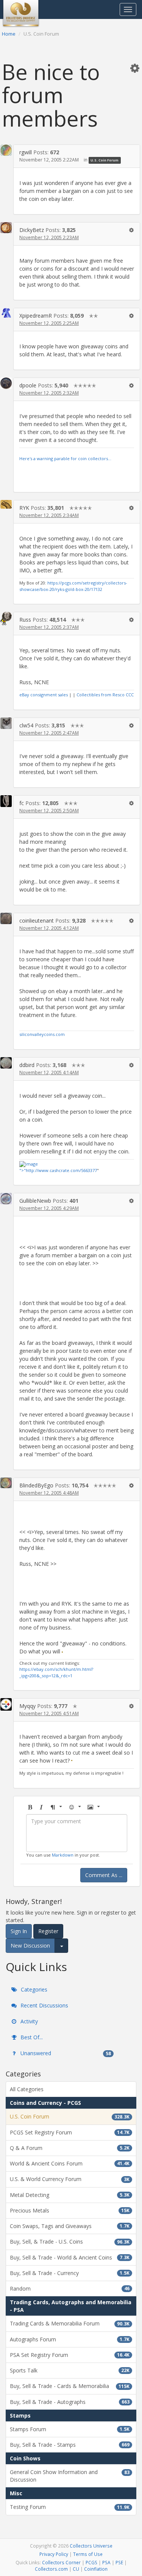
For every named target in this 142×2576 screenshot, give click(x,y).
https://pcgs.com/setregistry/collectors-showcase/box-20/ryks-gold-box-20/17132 (73, 586)
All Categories (27, 2089)
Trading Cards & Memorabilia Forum (70, 2323)
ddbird (27, 1065)
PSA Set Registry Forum (70, 2355)
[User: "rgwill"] (6, 150)
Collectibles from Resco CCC (105, 695)
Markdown (63, 1855)
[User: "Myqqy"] (6, 1704)
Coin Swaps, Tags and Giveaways (70, 2226)
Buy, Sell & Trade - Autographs (70, 2402)
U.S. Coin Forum (105, 160)
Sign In (19, 1931)
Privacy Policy (54, 2554)
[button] (135, 68)
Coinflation (96, 2569)
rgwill (26, 152)
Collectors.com (51, 2569)
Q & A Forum (70, 2148)
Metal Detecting (70, 2195)
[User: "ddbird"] (6, 1063)
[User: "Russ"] (6, 618)
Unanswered (65, 2053)
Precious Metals (70, 2210)
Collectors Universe (91, 2546)
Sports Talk (70, 2370)
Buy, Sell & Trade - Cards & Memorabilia (70, 2386)
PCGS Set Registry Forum (70, 2132)
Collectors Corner (61, 2562)
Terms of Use (88, 2554)
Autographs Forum (70, 2339)
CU (76, 2569)
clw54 (26, 725)
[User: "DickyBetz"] (6, 228)
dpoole (28, 385)
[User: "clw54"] (6, 723)
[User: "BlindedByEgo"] (6, 1483)
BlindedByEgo (36, 1485)
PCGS (91, 2562)
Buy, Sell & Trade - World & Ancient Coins (70, 2257)
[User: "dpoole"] (6, 383)
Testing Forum (70, 2507)
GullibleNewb (35, 1201)
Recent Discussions (44, 2005)
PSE (119, 2562)
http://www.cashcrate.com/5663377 (61, 1170)
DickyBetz (32, 230)
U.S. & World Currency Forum (70, 2179)
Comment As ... (104, 1875)
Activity (28, 2021)
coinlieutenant (37, 921)
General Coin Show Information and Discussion (70, 2476)
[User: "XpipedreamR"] (6, 313)
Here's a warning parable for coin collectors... (65, 458)
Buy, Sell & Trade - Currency (70, 2273)
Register (48, 1931)
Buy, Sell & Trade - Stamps (70, 2445)
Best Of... (31, 2037)
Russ (25, 620)
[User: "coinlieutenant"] (6, 918)
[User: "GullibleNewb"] (6, 1199)
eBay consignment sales (44, 695)
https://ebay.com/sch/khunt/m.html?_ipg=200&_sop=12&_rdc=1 (56, 1672)
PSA (106, 2562)
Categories (33, 1989)
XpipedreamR (36, 316)
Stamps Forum (70, 2429)
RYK (24, 508)
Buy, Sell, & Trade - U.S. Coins (70, 2241)
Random (70, 2288)
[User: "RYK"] (6, 504)
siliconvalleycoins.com (42, 1034)
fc (22, 803)
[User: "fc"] (6, 801)
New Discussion (30, 1945)
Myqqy (27, 1706)
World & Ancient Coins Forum (70, 2163)
